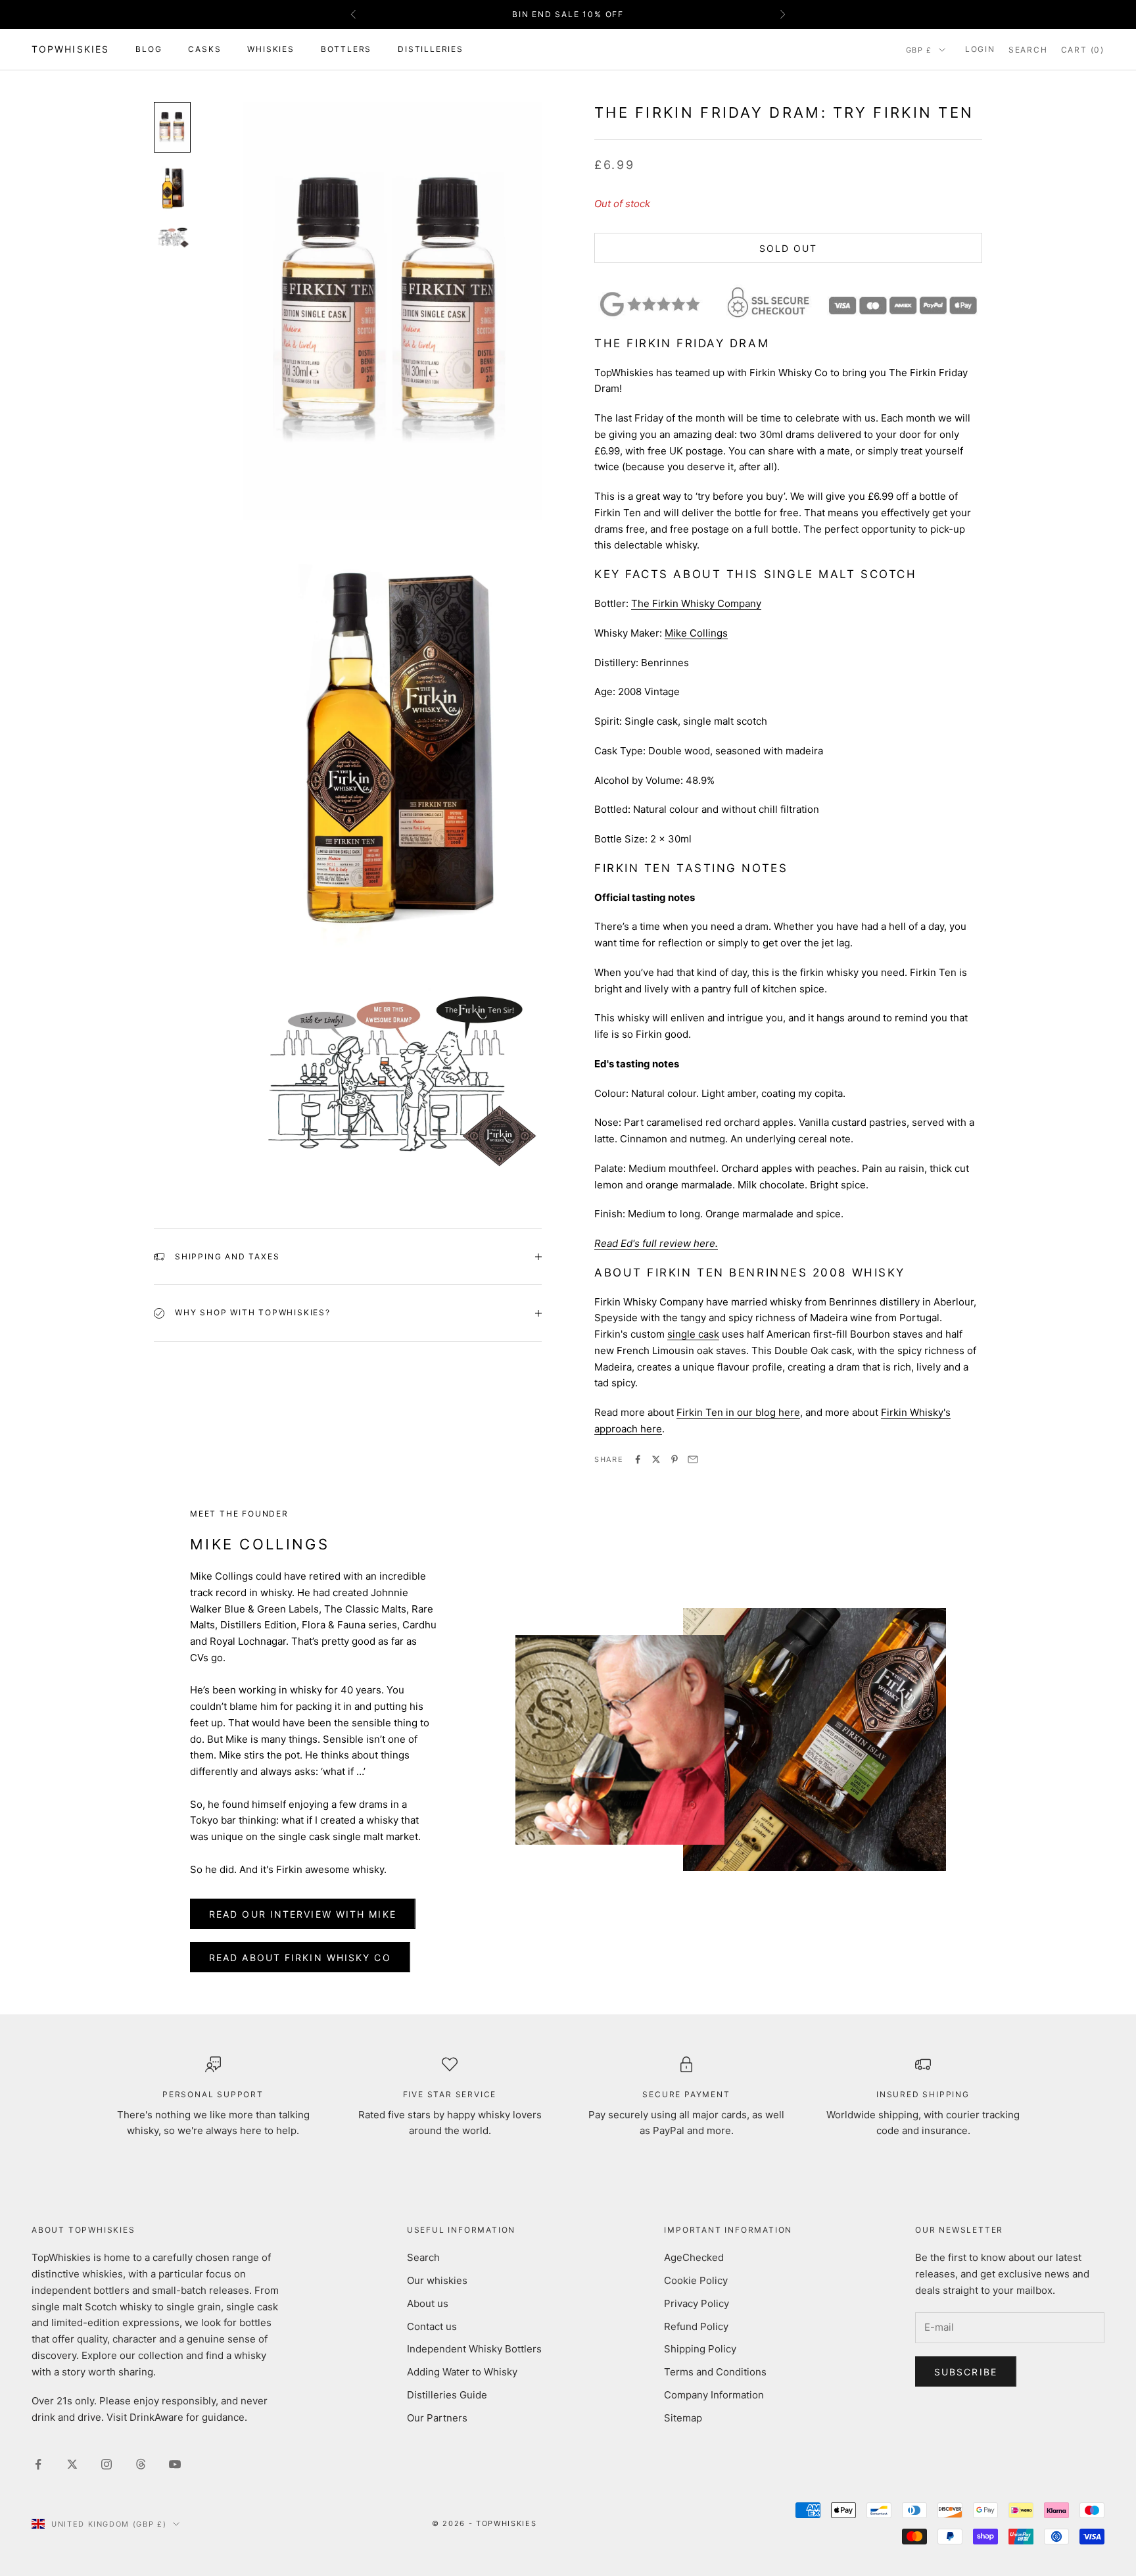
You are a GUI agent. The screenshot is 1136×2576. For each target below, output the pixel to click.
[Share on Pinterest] (674, 1459)
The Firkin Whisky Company (696, 603)
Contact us (432, 2326)
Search (423, 2257)
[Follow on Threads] (141, 2464)
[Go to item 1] (172, 127)
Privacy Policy (697, 2303)
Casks (204, 49)
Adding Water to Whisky (462, 2372)
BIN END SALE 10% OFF (568, 14)
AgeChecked (694, 2257)
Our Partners (437, 2418)
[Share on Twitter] (656, 1459)
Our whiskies (437, 2280)
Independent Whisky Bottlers (474, 2349)
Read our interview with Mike (303, 1914)
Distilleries (431, 49)
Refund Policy (696, 2326)
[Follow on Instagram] (106, 2464)
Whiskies (271, 49)
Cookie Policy (696, 2280)
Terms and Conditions (715, 2372)
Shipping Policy (700, 2349)
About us (428, 2303)
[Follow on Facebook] (38, 2464)
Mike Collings (696, 633)
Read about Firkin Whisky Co (300, 1957)
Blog (149, 49)
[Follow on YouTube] (175, 2464)
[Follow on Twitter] (72, 2464)
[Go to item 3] (172, 237)
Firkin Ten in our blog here (738, 1412)
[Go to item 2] (172, 188)
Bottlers (346, 49)
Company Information (714, 2395)
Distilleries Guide (447, 2395)
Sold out (789, 248)
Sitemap (683, 2418)
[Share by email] (693, 1459)
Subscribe (966, 2372)
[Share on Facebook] (638, 1459)
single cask (693, 1334)
